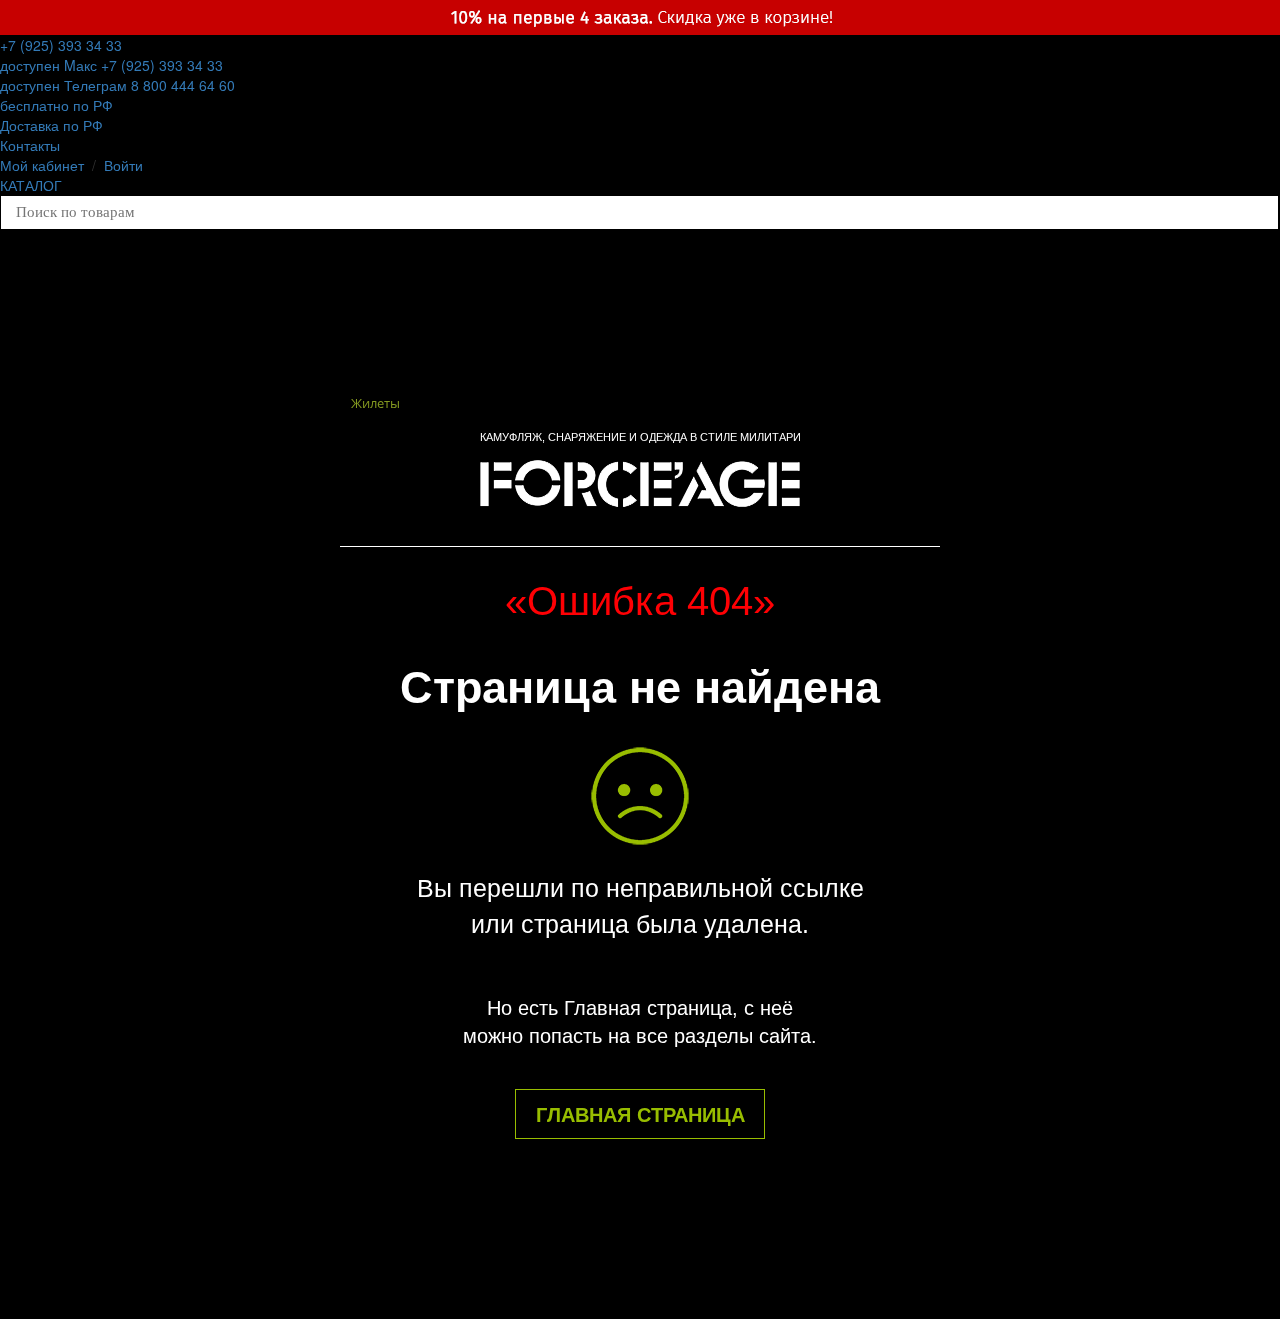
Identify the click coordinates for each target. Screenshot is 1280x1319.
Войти (123, 165)
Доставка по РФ (51, 125)
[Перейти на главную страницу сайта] (640, 481)
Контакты (30, 145)
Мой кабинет (42, 165)
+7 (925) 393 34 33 (61, 55)
